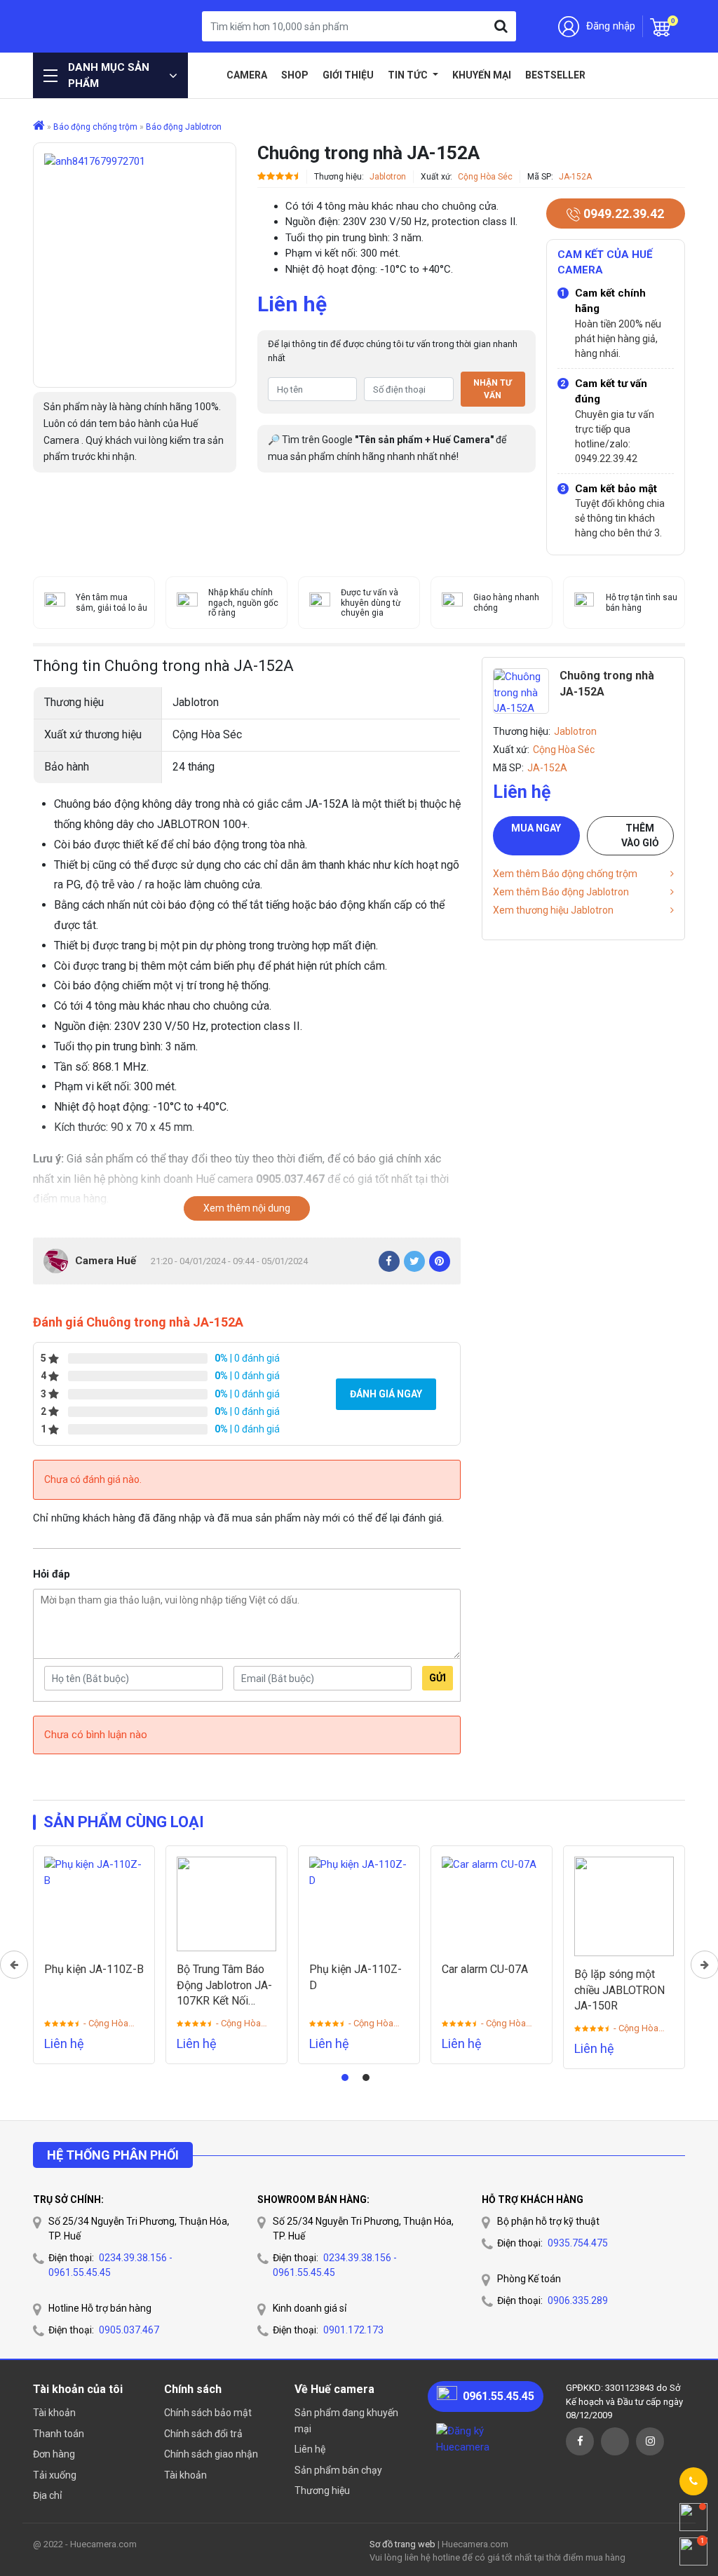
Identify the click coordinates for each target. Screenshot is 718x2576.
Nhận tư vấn (493, 389)
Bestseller (555, 75)
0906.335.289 (578, 2300)
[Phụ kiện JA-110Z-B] (94, 1904)
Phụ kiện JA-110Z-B (94, 1969)
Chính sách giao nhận (211, 2454)
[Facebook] (389, 1261)
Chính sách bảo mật (208, 2413)
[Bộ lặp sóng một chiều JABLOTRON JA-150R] (624, 1906)
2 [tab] (366, 2077)
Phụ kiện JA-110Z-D (355, 1977)
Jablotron (388, 177)
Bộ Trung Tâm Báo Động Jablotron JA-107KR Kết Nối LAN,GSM (224, 1986)
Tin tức (409, 75)
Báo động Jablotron (184, 127)
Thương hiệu (322, 2490)
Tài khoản (54, 2413)
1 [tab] (345, 2077)
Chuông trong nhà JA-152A (607, 683)
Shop (295, 75)
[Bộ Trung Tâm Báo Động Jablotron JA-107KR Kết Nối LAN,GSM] (226, 1904)
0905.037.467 (129, 2330)
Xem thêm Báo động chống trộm (565, 874)
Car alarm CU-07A (485, 1969)
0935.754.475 (578, 2243)
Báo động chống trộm (95, 127)
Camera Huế (106, 1261)
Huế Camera (89, 26)
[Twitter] (414, 1261)
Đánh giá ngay (386, 1394)
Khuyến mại (482, 75)
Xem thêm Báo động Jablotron (561, 892)
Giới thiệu (348, 75)
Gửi (438, 1678)
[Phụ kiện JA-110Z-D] (359, 1904)
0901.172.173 (353, 2330)
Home (209, 75)
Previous (14, 1965)
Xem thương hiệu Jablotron (553, 910)
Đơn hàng (54, 2454)
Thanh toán (59, 2434)
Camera (247, 75)
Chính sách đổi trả (203, 2434)
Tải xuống (55, 2475)
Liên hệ (310, 2449)
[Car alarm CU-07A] (492, 1904)
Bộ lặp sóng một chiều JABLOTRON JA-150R (619, 1990)
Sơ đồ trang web (402, 2544)
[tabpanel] (94, 1955)
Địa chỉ (47, 2495)
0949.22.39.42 (622, 213)
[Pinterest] (440, 1261)
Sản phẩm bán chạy (338, 2470)
